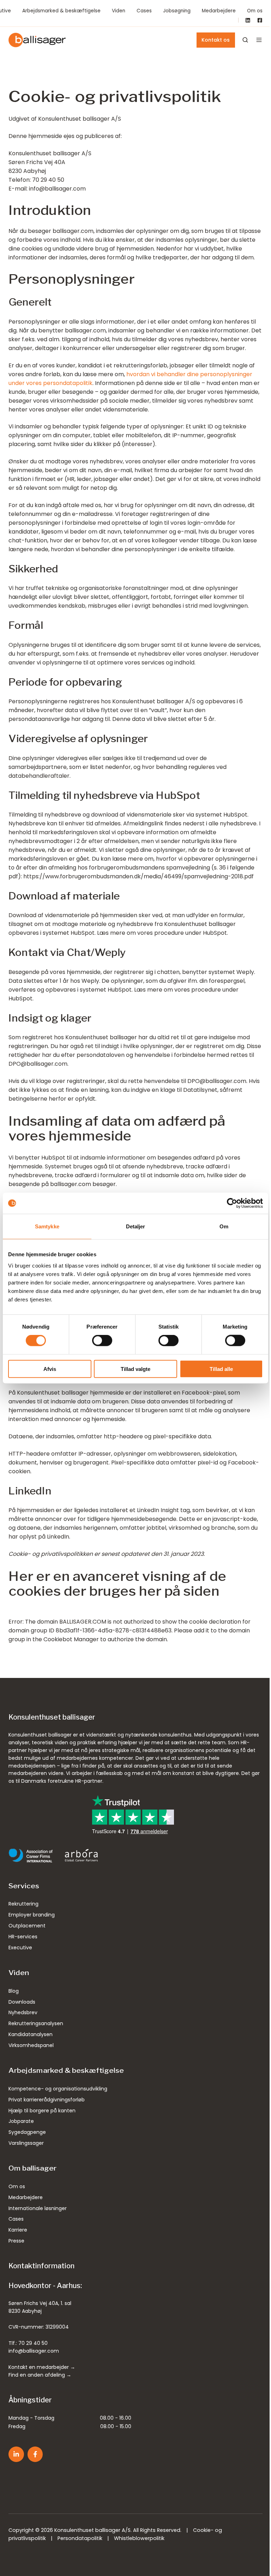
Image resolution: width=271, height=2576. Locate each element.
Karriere (18, 2230)
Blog (14, 1991)
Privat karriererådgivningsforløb (47, 2100)
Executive (20, 1948)
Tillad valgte (135, 1369)
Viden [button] (119, 11)
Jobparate (21, 2121)
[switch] (102, 1341)
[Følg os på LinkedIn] (16, 2454)
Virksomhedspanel (31, 2045)
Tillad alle (221, 1369)
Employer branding (32, 1915)
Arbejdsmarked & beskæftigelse (66, 2071)
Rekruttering (23, 1904)
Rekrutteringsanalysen (36, 2023)
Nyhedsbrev (23, 2012)
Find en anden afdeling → (40, 2375)
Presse (16, 2241)
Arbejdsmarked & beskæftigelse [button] (61, 11)
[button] (259, 40)
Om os (255, 11)
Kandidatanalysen (31, 2034)
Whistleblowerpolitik (139, 2538)
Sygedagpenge (27, 2132)
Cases (144, 11)
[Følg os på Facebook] (35, 2454)
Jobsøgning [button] (177, 11)
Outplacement (27, 1926)
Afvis (50, 1369)
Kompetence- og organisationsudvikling (58, 2089)
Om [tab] (224, 1226)
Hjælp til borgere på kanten (42, 2111)
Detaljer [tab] (136, 1226)
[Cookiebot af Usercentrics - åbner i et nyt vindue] (232, 1203)
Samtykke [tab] (47, 1226)
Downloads (22, 2002)
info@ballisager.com (34, 2351)
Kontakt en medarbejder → (42, 2367)
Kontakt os (216, 40)
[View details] (248, 20)
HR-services (23, 1937)
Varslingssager (26, 2143)
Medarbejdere (219, 11)
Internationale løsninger (38, 2208)
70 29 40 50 (33, 2343)
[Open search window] (245, 40)
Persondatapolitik (80, 2538)
